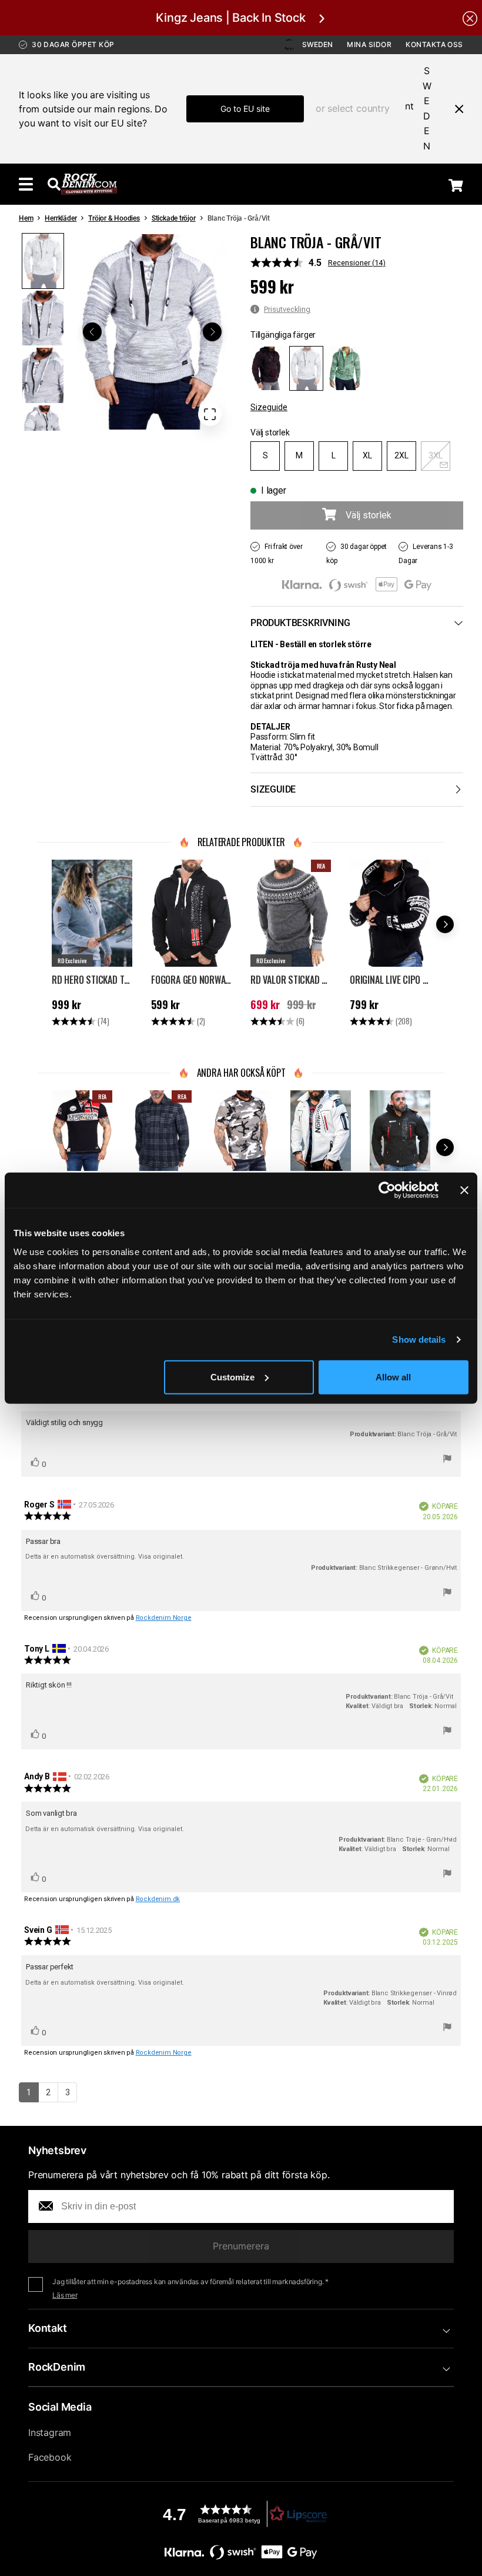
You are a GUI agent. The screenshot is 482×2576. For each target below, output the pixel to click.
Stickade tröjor (174, 218)
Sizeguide (269, 407)
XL (367, 455)
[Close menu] (454, 109)
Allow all (393, 1377)
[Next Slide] (212, 332)
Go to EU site (245, 109)
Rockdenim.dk (158, 1899)
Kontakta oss (434, 44)
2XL (401, 455)
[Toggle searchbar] (54, 184)
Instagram (50, 2432)
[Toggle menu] (26, 184)
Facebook (50, 2457)
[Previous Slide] (92, 332)
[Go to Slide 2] (43, 318)
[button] (152, 332)
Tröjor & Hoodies (114, 218)
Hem (26, 218)
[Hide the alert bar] (470, 18)
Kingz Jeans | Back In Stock (230, 18)
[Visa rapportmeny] (447, 1460)
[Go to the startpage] (89, 184)
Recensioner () (357, 263)
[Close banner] (464, 1190)
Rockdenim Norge (164, 1618)
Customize (232, 1377)
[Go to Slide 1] (43, 261)
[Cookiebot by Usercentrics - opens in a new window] (387, 1190)
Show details (419, 1339)
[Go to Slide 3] (43, 375)
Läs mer (65, 2295)
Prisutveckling (287, 309)
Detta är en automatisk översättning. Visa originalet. (105, 1557)
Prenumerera (241, 2246)
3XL (436, 455)
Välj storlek (270, 432)
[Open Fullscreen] (210, 414)
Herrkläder (61, 218)
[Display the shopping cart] (456, 185)
